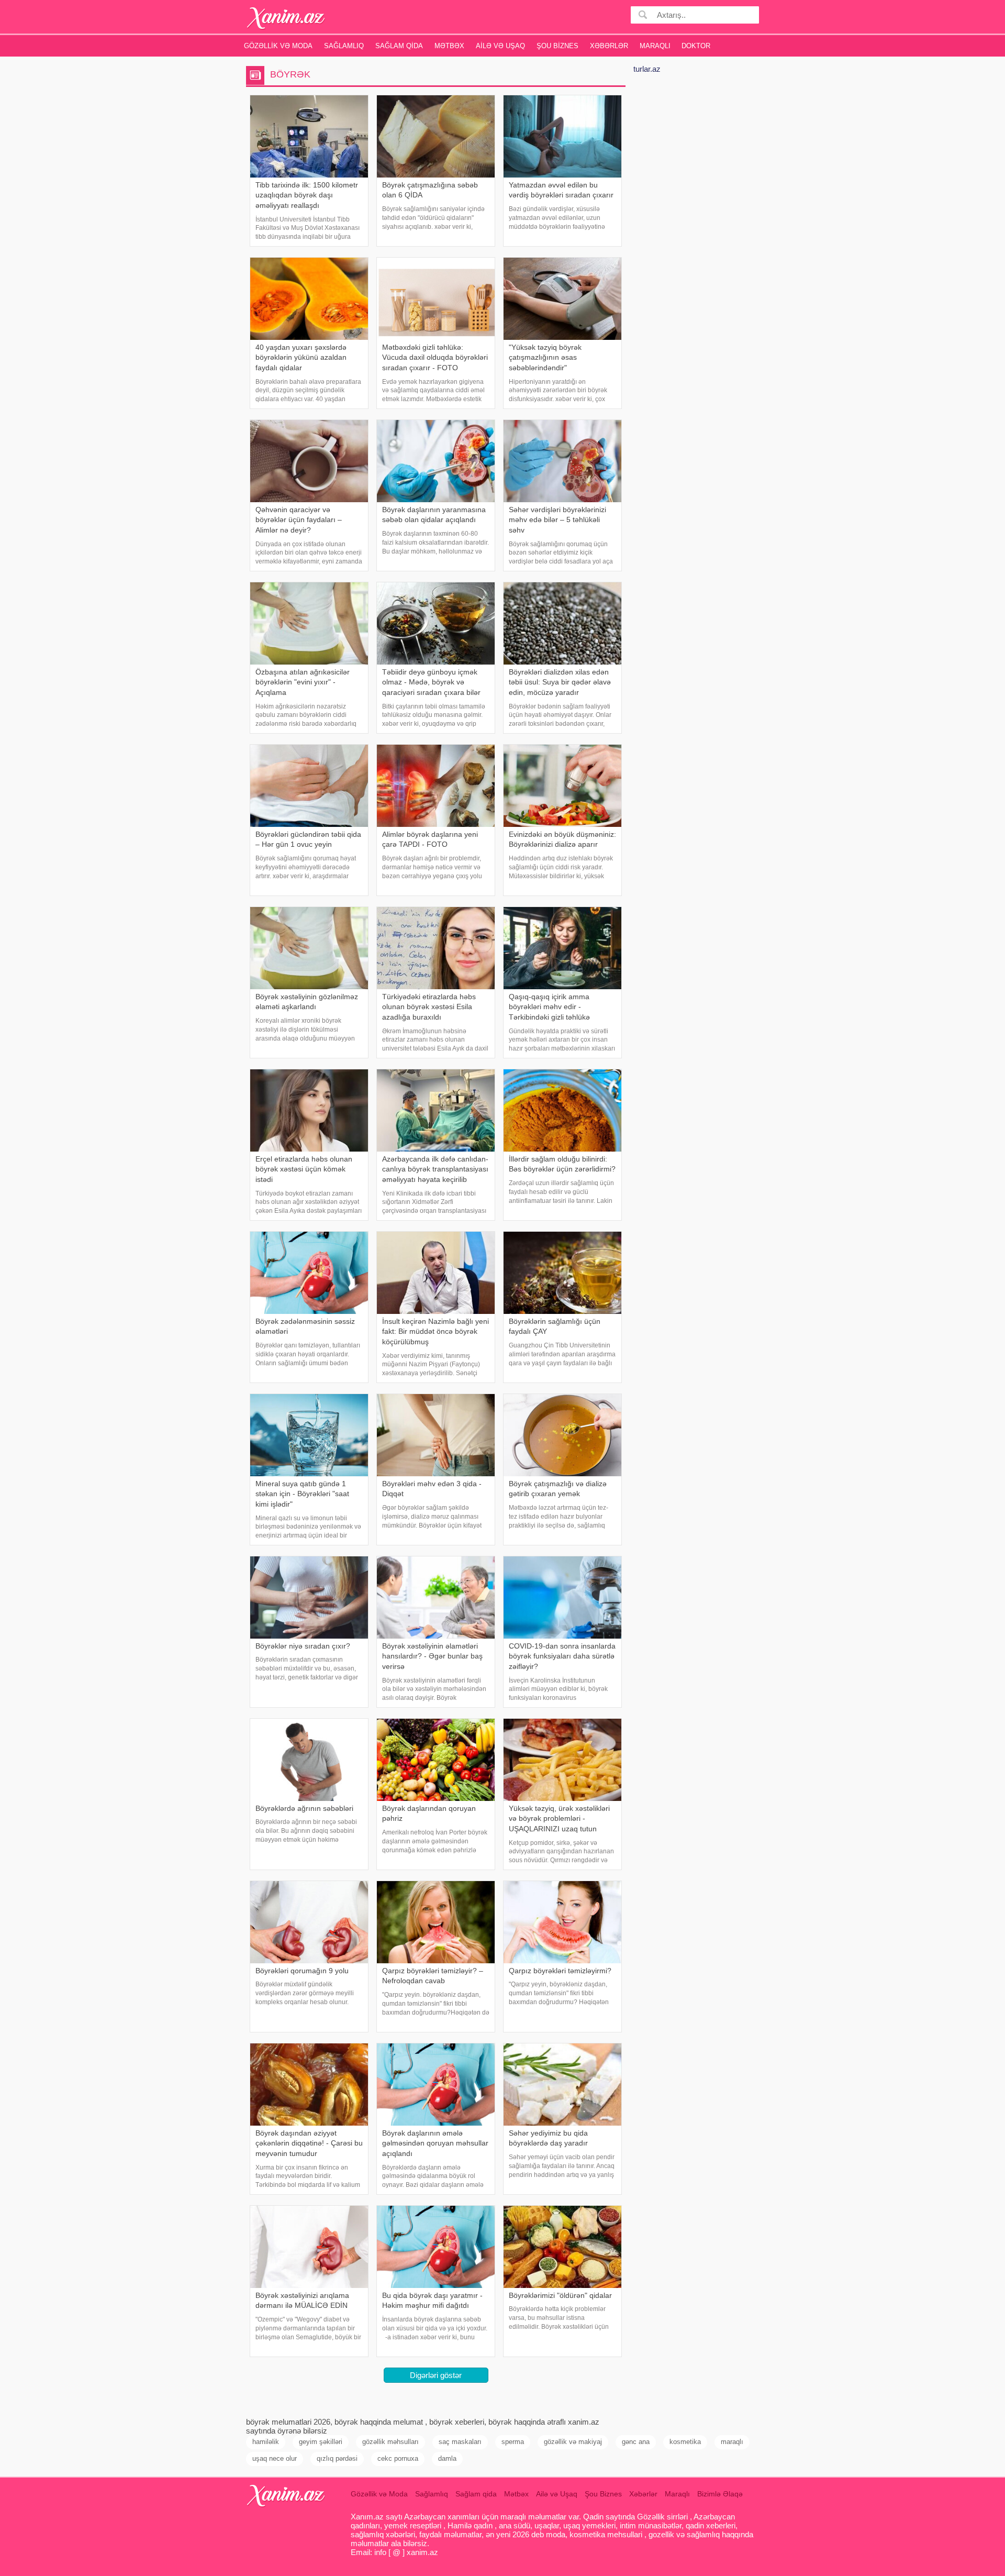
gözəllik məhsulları (390, 2442)
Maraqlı (655, 46)
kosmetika (685, 2442)
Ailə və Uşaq (500, 46)
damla (447, 2458)
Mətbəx (449, 46)
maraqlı (732, 2442)
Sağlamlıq (344, 46)
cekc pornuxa (398, 2458)
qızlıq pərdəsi (337, 2458)
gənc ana (636, 2442)
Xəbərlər (609, 46)
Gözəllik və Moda (278, 46)
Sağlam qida (399, 46)
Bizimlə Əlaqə (720, 2494)
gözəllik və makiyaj (573, 2442)
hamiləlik (266, 2442)
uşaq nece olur (275, 2458)
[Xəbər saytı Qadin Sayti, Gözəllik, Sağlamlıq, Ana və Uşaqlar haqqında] (286, 18)
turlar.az (647, 69)
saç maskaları (460, 2442)
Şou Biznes (557, 46)
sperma (513, 2442)
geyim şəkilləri (321, 2442)
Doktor (696, 46)
